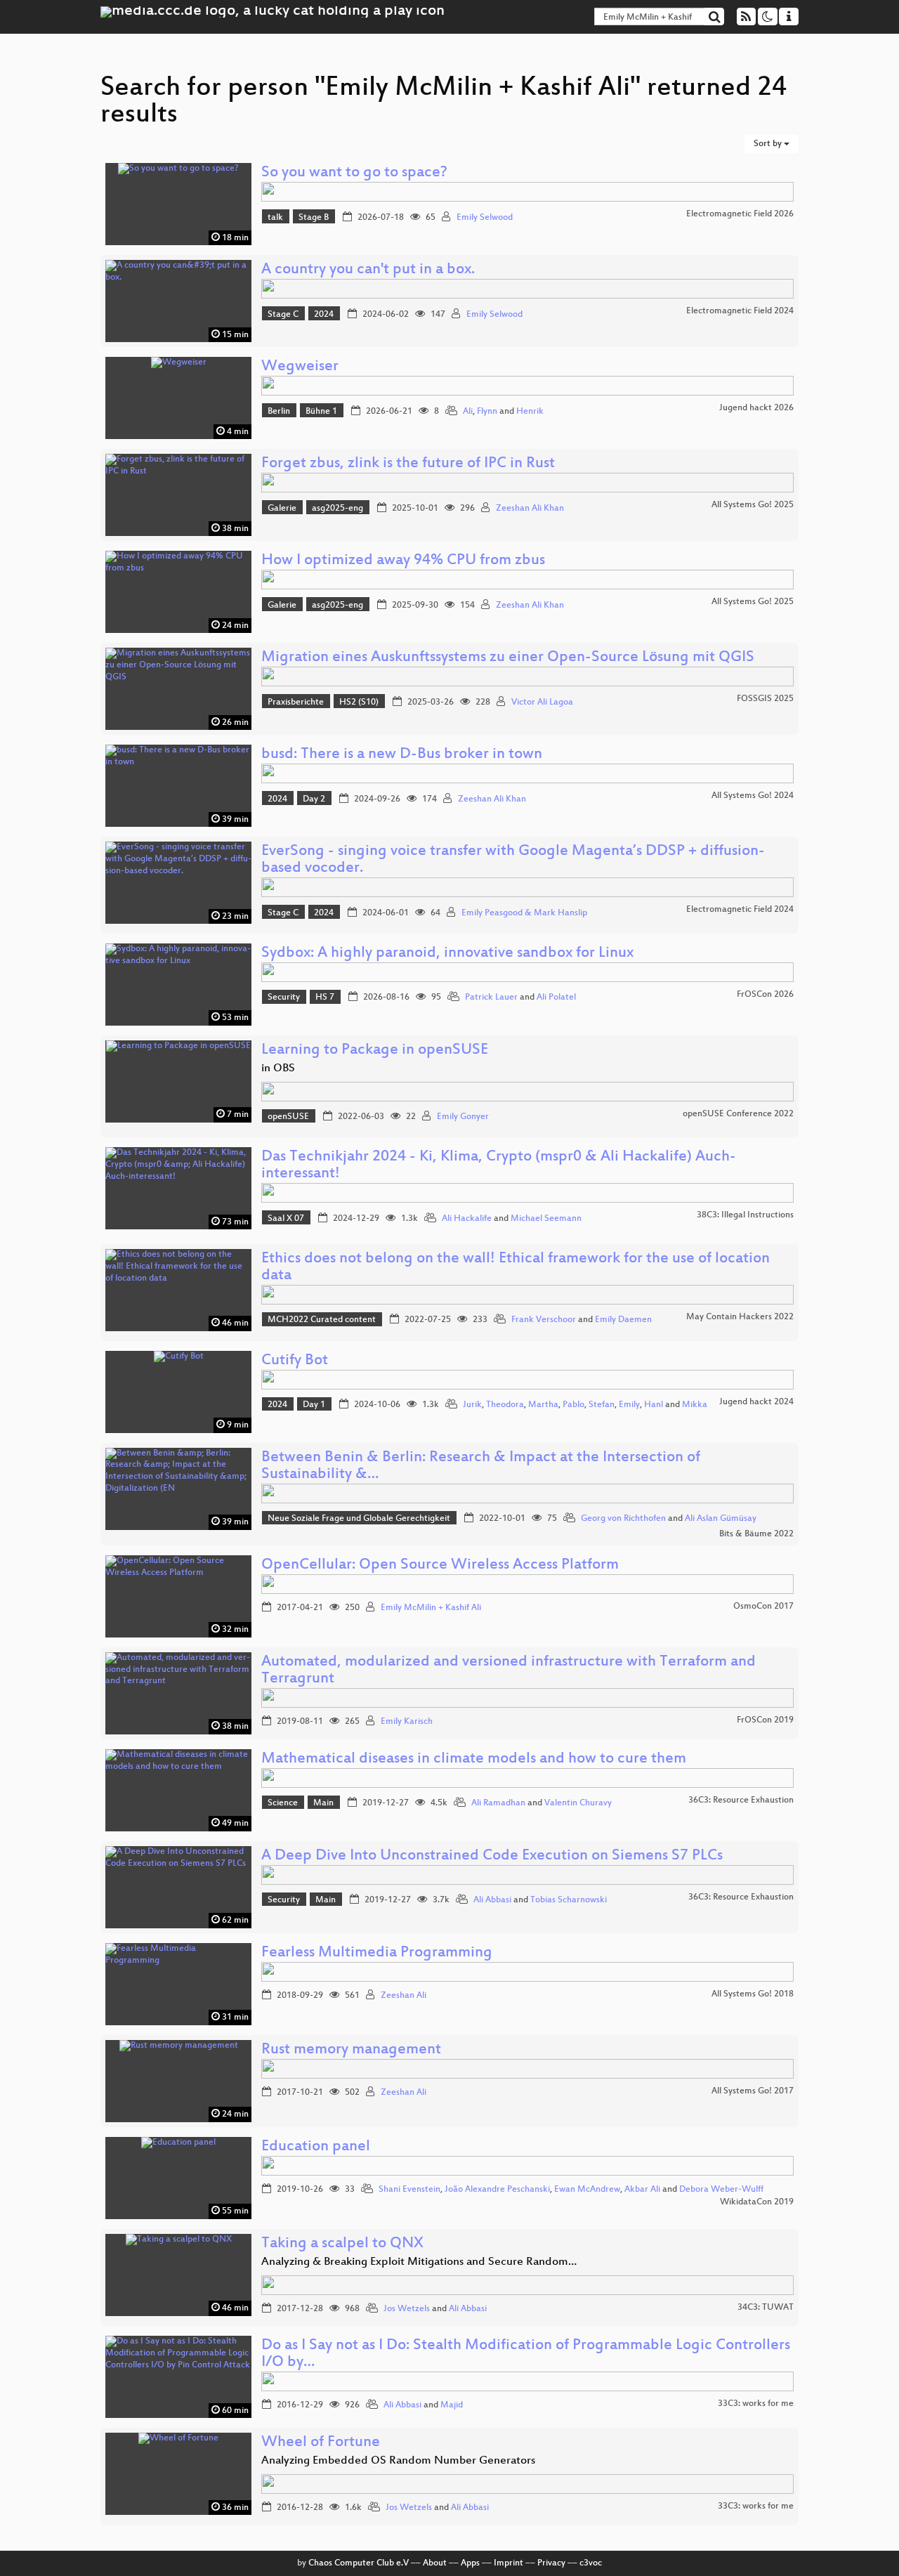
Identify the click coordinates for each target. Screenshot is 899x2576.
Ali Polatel (556, 998)
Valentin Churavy (578, 1803)
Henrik (530, 412)
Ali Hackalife (467, 1219)
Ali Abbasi (492, 1900)
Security (284, 998)
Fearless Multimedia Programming (377, 1953)
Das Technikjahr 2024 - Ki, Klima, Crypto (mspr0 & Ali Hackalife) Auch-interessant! (499, 1166)
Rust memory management (351, 2050)
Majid (452, 2405)
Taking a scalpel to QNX (342, 2244)
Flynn (487, 412)
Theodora (505, 1405)
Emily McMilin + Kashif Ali (431, 1608)
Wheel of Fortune (321, 2443)
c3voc (591, 2563)
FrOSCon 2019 (765, 1720)
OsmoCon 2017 (763, 1607)
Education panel (316, 2147)
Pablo (573, 1405)
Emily (629, 1405)
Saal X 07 (286, 1219)
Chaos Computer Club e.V (359, 2563)
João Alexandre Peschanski (497, 2190)
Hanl (654, 1405)
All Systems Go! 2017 (753, 2091)
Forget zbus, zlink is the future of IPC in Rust (408, 464)
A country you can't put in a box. (368, 270)
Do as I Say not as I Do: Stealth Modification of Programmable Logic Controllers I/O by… (526, 2354)
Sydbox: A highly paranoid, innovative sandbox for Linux (447, 954)
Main (323, 1803)
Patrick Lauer (491, 998)
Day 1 (314, 1405)
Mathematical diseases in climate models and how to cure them (474, 1759)
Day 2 (314, 799)
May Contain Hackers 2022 (740, 1317)
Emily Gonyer (463, 1117)
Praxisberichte (296, 702)
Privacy (551, 2563)
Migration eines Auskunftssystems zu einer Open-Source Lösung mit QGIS (508, 658)
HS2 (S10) (359, 702)
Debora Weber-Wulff (721, 2190)
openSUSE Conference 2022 (738, 1114)
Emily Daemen (623, 1320)
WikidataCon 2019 (757, 2202)
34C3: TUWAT (766, 2308)
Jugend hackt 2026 (756, 408)
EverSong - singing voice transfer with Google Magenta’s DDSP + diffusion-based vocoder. (513, 860)
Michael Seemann (546, 1219)
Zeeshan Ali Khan (530, 509)
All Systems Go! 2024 (753, 796)
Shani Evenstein (409, 2190)
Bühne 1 (321, 412)
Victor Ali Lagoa (542, 702)
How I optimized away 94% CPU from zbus (403, 561)
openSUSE (288, 1117)
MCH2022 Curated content (322, 1320)
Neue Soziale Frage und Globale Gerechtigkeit (359, 1519)
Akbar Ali (642, 2190)
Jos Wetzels (407, 2309)
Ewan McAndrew (587, 2190)
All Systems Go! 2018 (753, 1994)
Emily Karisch (407, 1722)
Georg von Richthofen (623, 1519)
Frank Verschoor (544, 1320)
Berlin (279, 412)
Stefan (602, 1405)
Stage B (314, 218)
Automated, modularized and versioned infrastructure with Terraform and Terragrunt (508, 1671)
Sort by (769, 144)
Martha (543, 1405)
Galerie (282, 509)
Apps (470, 2563)
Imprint (508, 2563)
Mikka (695, 1405)
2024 (324, 315)
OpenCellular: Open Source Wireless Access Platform (440, 1565)
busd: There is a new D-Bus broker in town (402, 755)
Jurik (472, 1405)
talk (275, 218)
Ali (468, 412)
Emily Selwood (485, 218)
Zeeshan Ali (403, 1996)
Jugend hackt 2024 (756, 1402)
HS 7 (325, 998)
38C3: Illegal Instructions (745, 1215)
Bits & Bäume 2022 (756, 1534)
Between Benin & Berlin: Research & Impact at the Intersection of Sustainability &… (481, 1466)
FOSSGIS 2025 (765, 699)
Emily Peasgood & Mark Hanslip (524, 913)
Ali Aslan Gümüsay (721, 1519)
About (435, 2563)
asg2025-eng (337, 509)
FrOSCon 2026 (765, 995)
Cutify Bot (295, 1361)
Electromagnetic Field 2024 (740, 311)
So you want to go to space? (354, 173)
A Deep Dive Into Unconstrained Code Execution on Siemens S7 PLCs (492, 1856)
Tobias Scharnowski (569, 1900)
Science (283, 1803)
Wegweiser (300, 367)
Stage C (283, 315)
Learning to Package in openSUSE (375, 1051)
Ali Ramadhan (498, 1803)
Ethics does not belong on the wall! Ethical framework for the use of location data (516, 1268)
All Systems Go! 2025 (753, 505)
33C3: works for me (756, 2404)
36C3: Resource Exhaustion (741, 1800)
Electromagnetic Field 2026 (740, 214)
